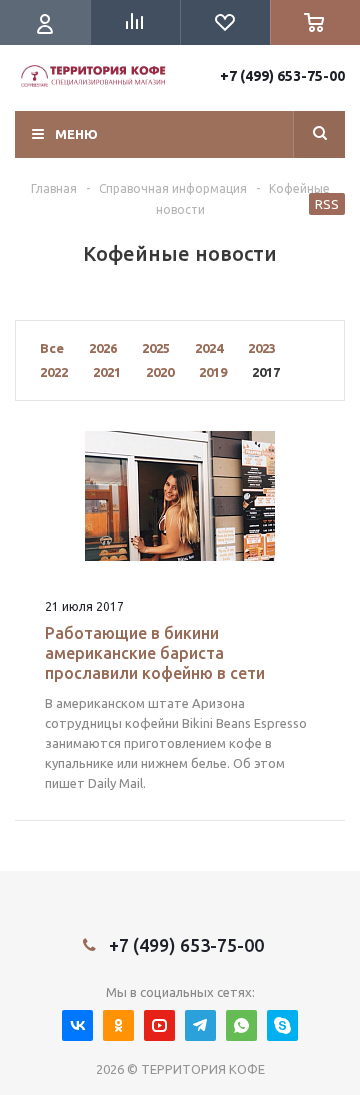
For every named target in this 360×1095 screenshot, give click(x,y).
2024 (209, 348)
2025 (156, 348)
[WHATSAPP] (241, 1025)
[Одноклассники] (118, 1025)
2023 (262, 348)
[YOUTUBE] (159, 1025)
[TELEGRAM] (200, 1025)
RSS (327, 204)
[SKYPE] (282, 1025)
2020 (160, 372)
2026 (103, 348)
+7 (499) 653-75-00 (282, 76)
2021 (107, 372)
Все (52, 348)
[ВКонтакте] (77, 1025)
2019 (213, 372)
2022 (54, 372)
